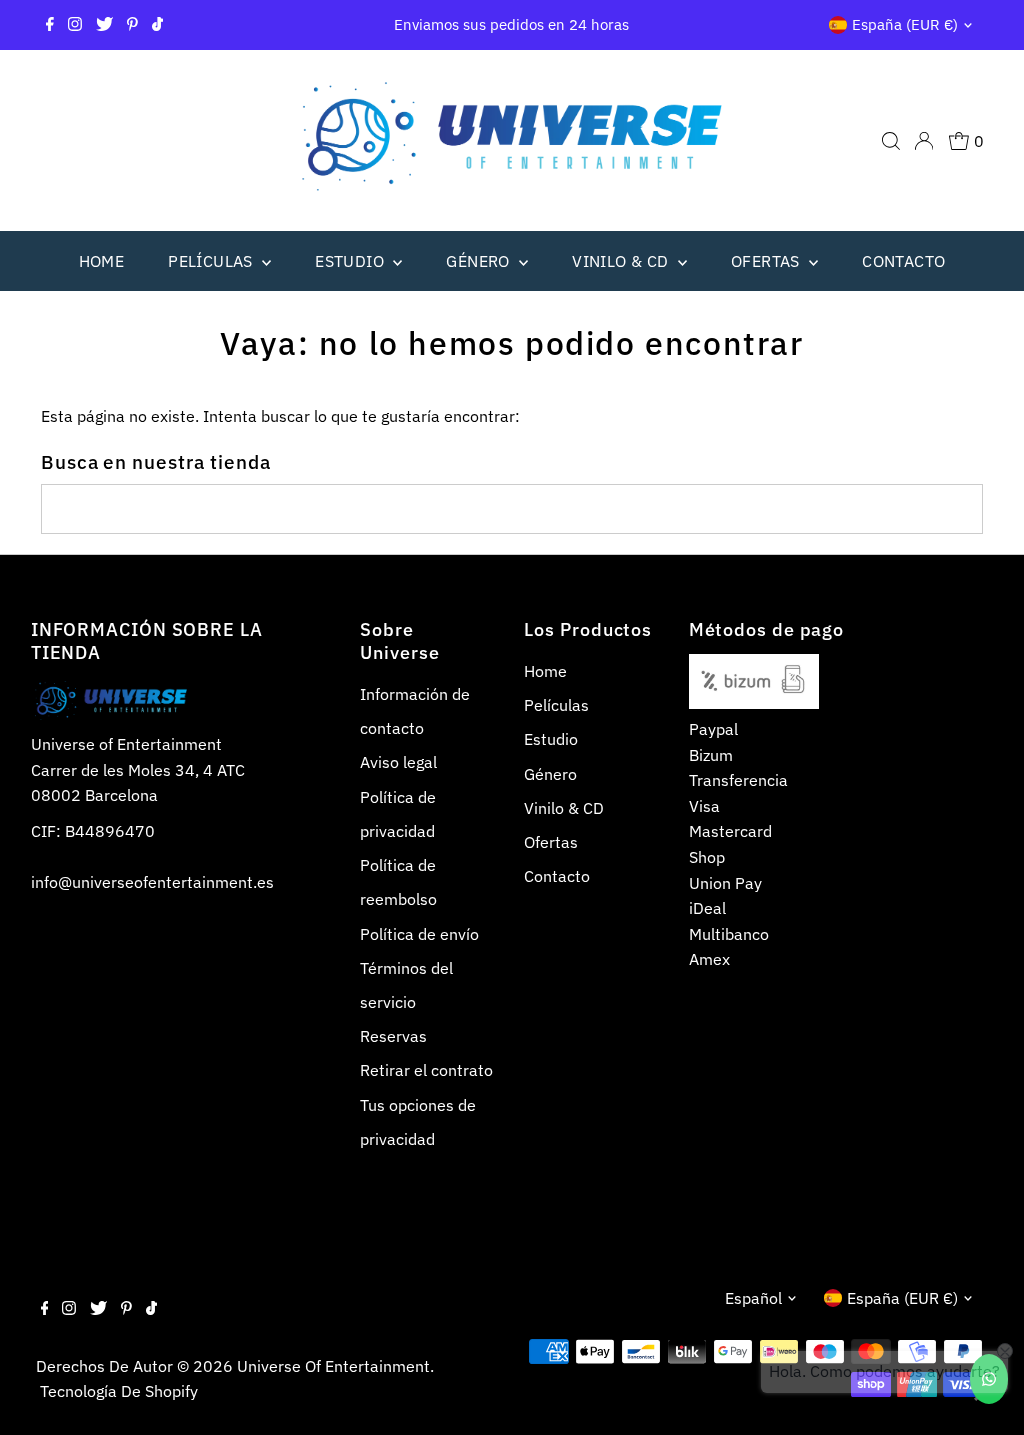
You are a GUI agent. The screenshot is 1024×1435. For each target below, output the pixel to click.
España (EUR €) (905, 24)
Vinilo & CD (622, 261)
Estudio (351, 261)
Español (753, 1298)
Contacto (903, 261)
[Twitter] (104, 25)
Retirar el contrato (426, 1070)
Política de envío (419, 934)
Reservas (393, 1036)
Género (480, 261)
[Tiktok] (157, 25)
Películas (212, 261)
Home (102, 261)
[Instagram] (75, 25)
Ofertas (767, 261)
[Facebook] (50, 25)
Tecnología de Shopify (119, 1391)
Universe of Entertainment (333, 1366)
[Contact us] (989, 1379)
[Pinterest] (132, 25)
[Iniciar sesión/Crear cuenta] (924, 141)
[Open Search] (891, 141)
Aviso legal (398, 762)
